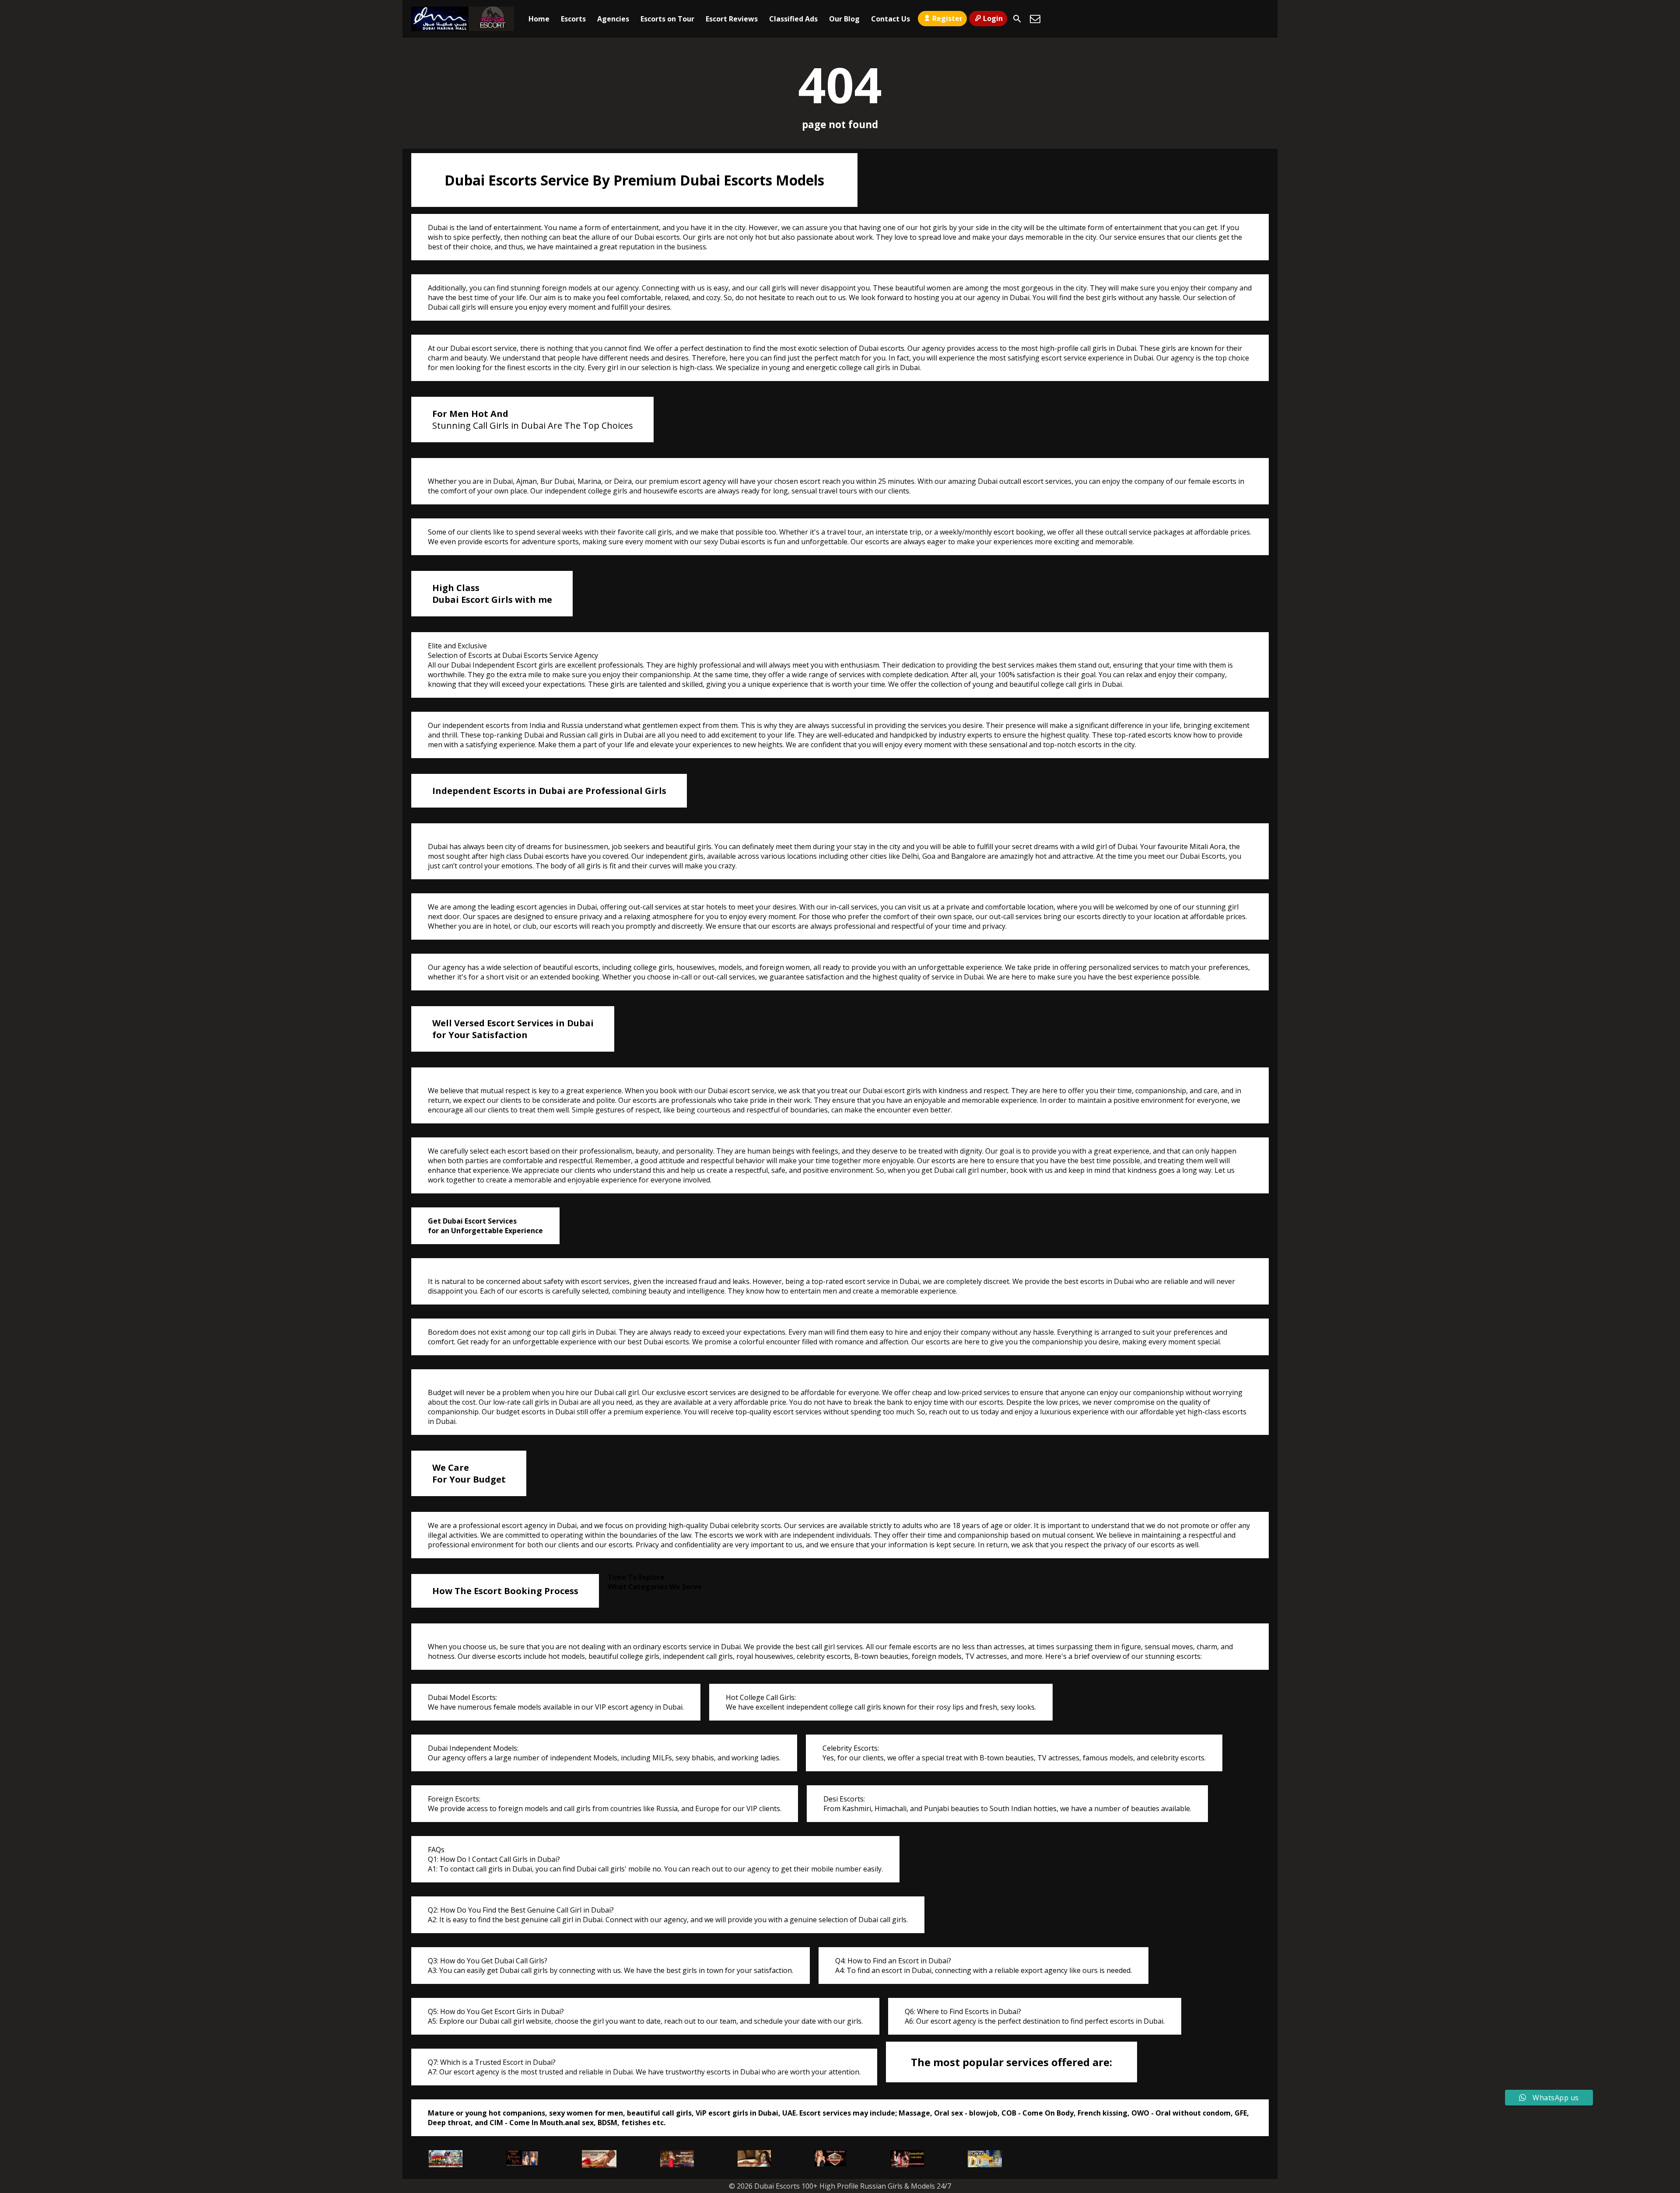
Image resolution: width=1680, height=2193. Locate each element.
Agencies (613, 19)
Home (539, 19)
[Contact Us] (1035, 19)
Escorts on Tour (667, 19)
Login (993, 18)
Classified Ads (793, 19)
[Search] (1017, 19)
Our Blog (844, 19)
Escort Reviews (732, 19)
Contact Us (891, 19)
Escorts (573, 19)
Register (947, 18)
